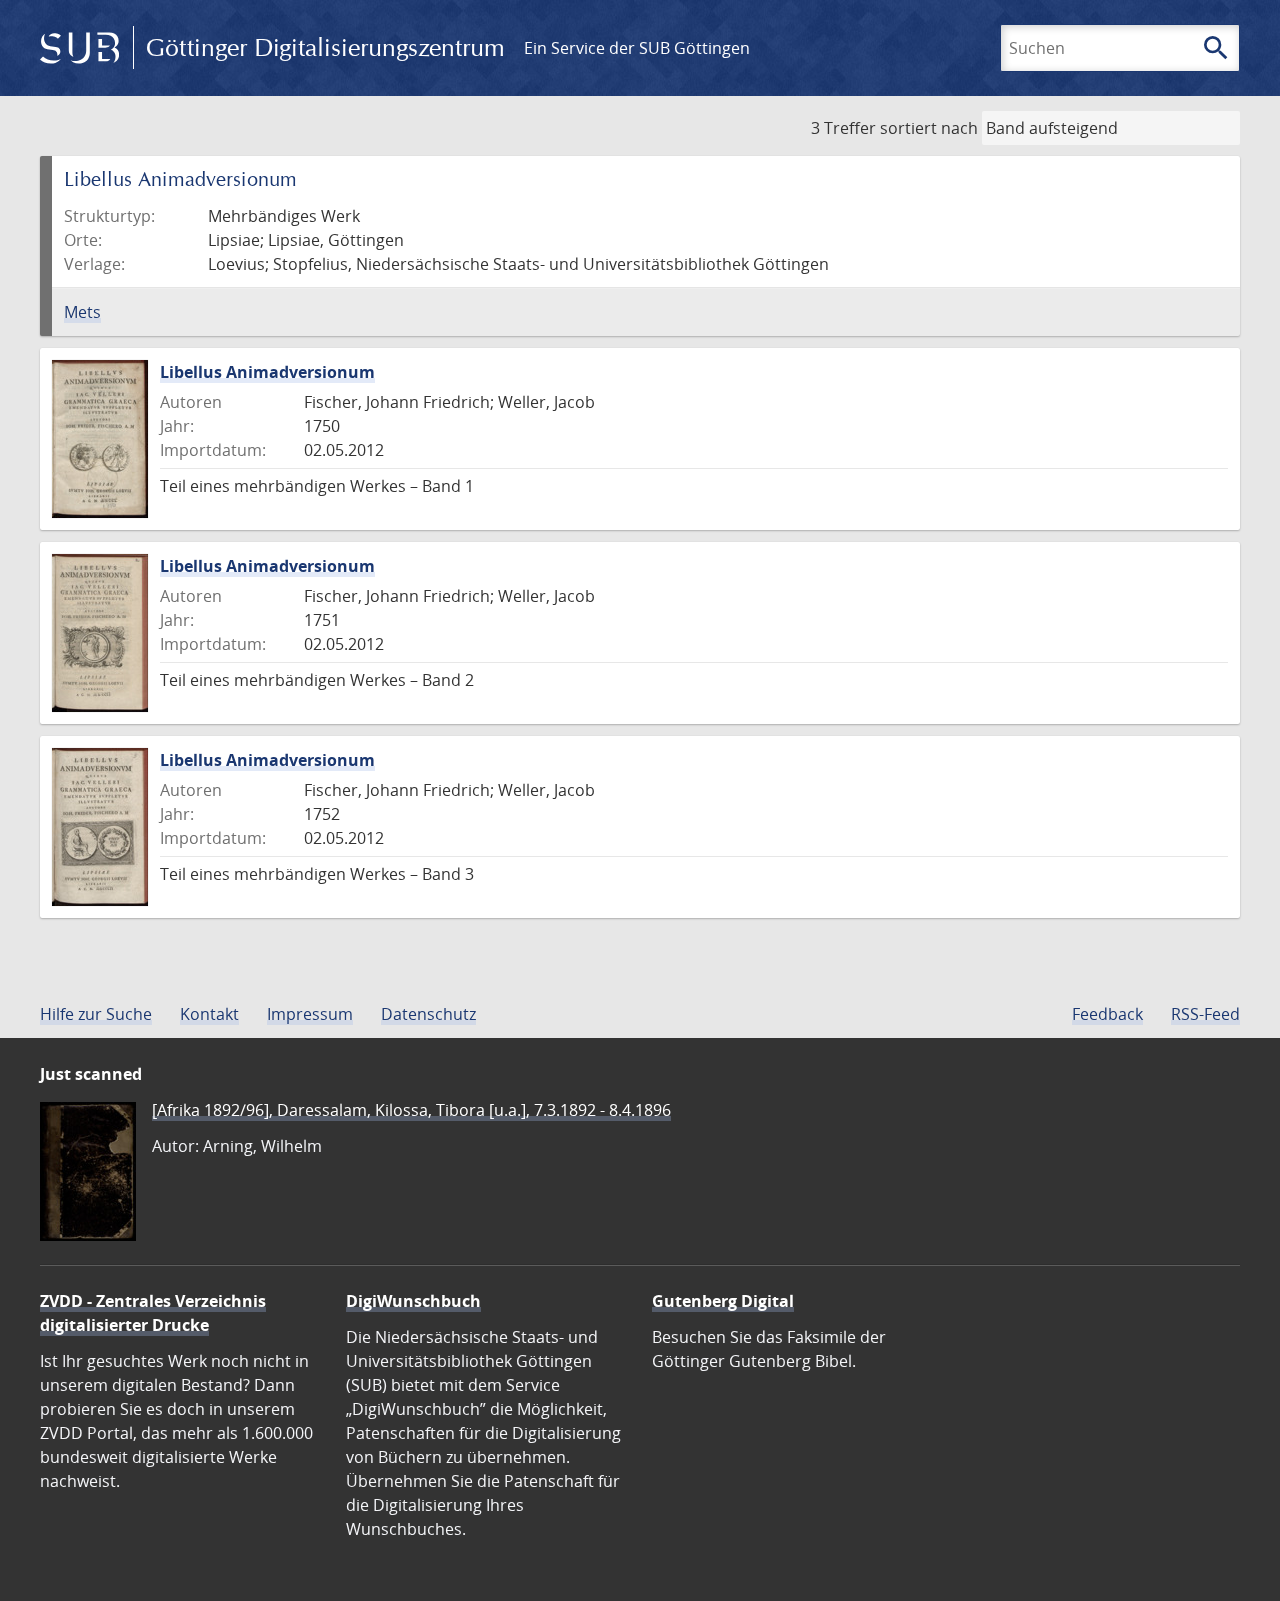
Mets (82, 312)
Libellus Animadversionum (267, 372)
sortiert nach (929, 128)
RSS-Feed (1205, 1014)
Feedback (1107, 1014)
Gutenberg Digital (723, 1301)
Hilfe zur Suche (96, 1014)
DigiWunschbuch (413, 1301)
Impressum (310, 1014)
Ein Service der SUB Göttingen (637, 48)
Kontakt (209, 1014)
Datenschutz (428, 1014)
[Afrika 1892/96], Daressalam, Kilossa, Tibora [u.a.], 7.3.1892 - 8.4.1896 (411, 1110)
